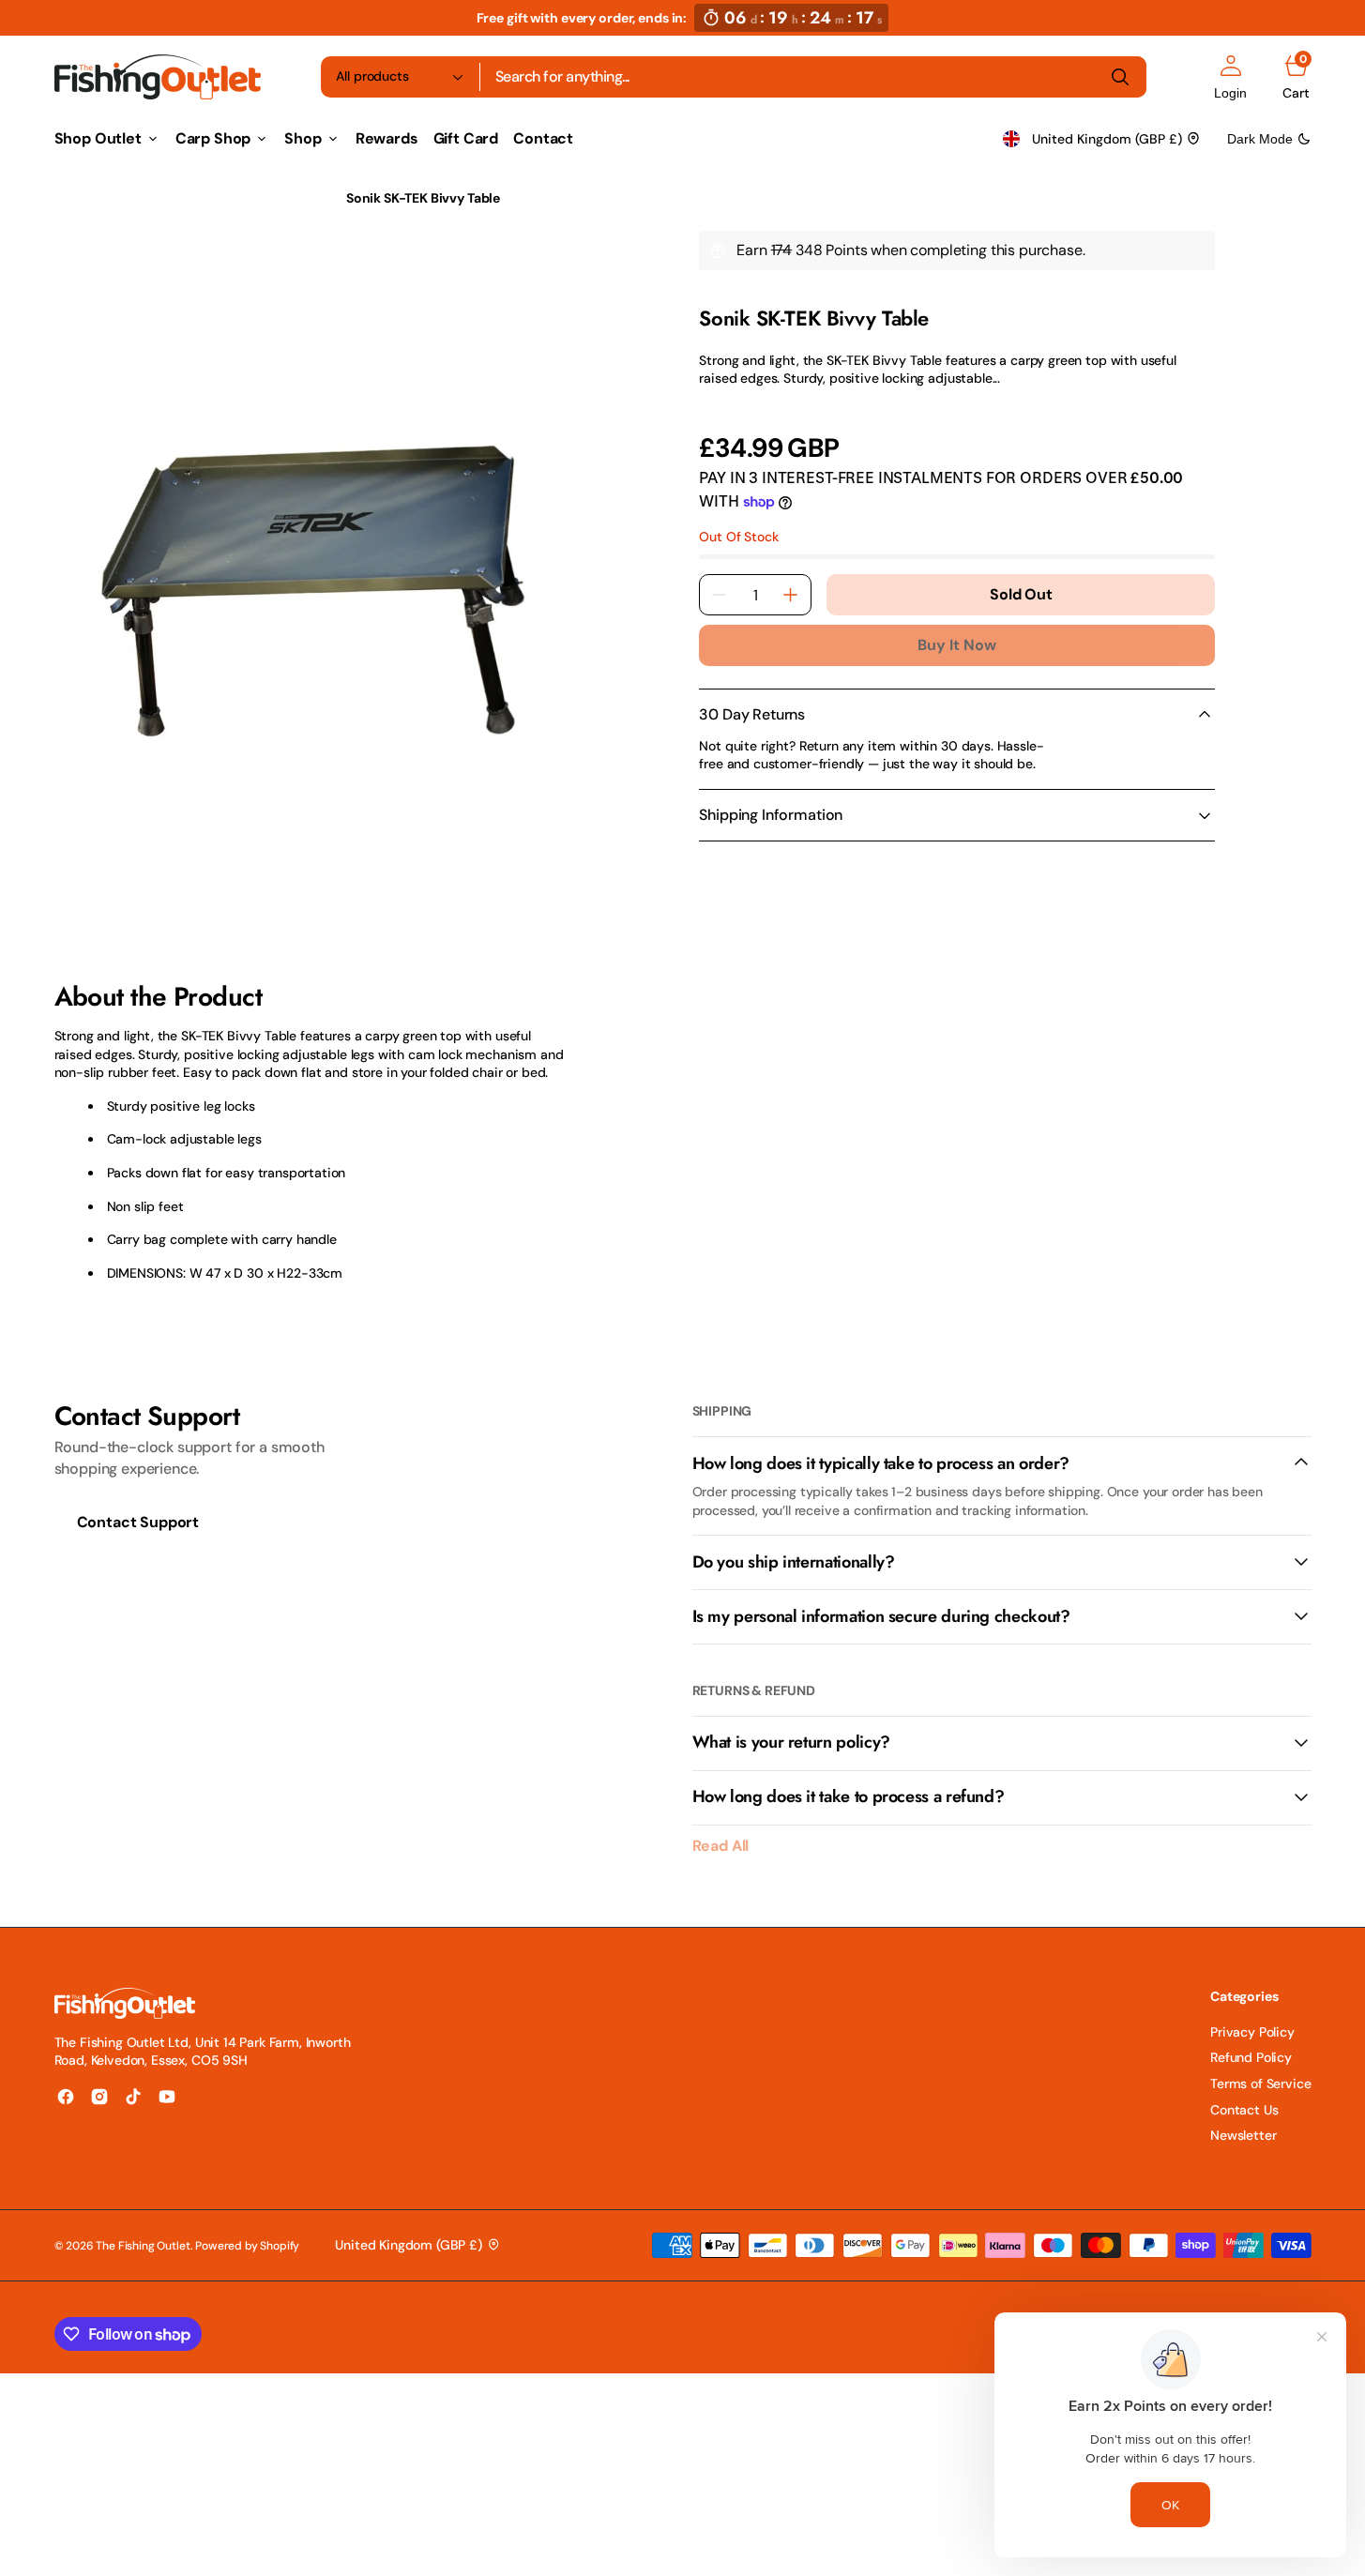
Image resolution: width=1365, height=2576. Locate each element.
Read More (731, 404)
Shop (133, 198)
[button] (1230, 77)
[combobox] (813, 77)
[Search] (1120, 77)
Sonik (715, 294)
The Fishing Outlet (143, 2246)
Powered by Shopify (247, 2246)
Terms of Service (1260, 2084)
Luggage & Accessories (247, 198)
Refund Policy (1251, 2057)
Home (72, 198)
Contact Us (1244, 2110)
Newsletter (1243, 2135)
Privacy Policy (1252, 2032)
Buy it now (957, 645)
